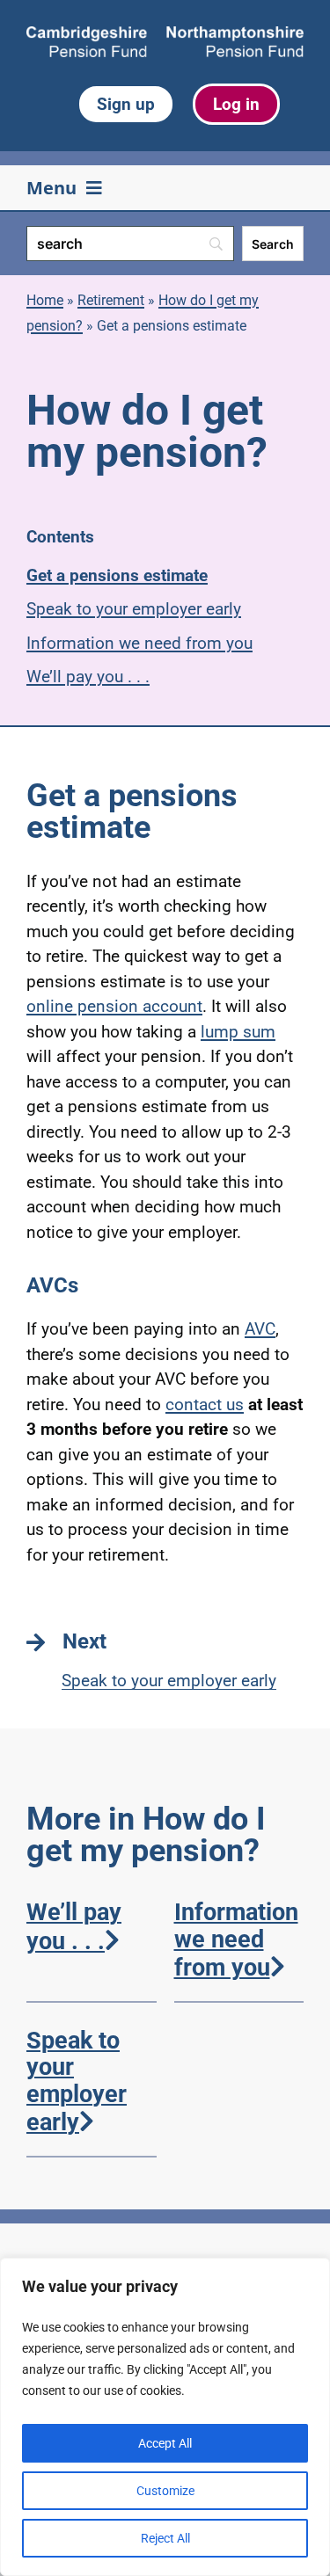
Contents (60, 537)
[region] (165, 2417)
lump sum (238, 1032)
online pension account (114, 1006)
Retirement (111, 300)
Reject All (165, 2538)
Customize (165, 2491)
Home (45, 300)
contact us (205, 1404)
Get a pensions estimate (117, 575)
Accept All (165, 2443)
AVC (260, 1329)
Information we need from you (139, 643)
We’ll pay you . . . (88, 677)
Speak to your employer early (134, 609)
